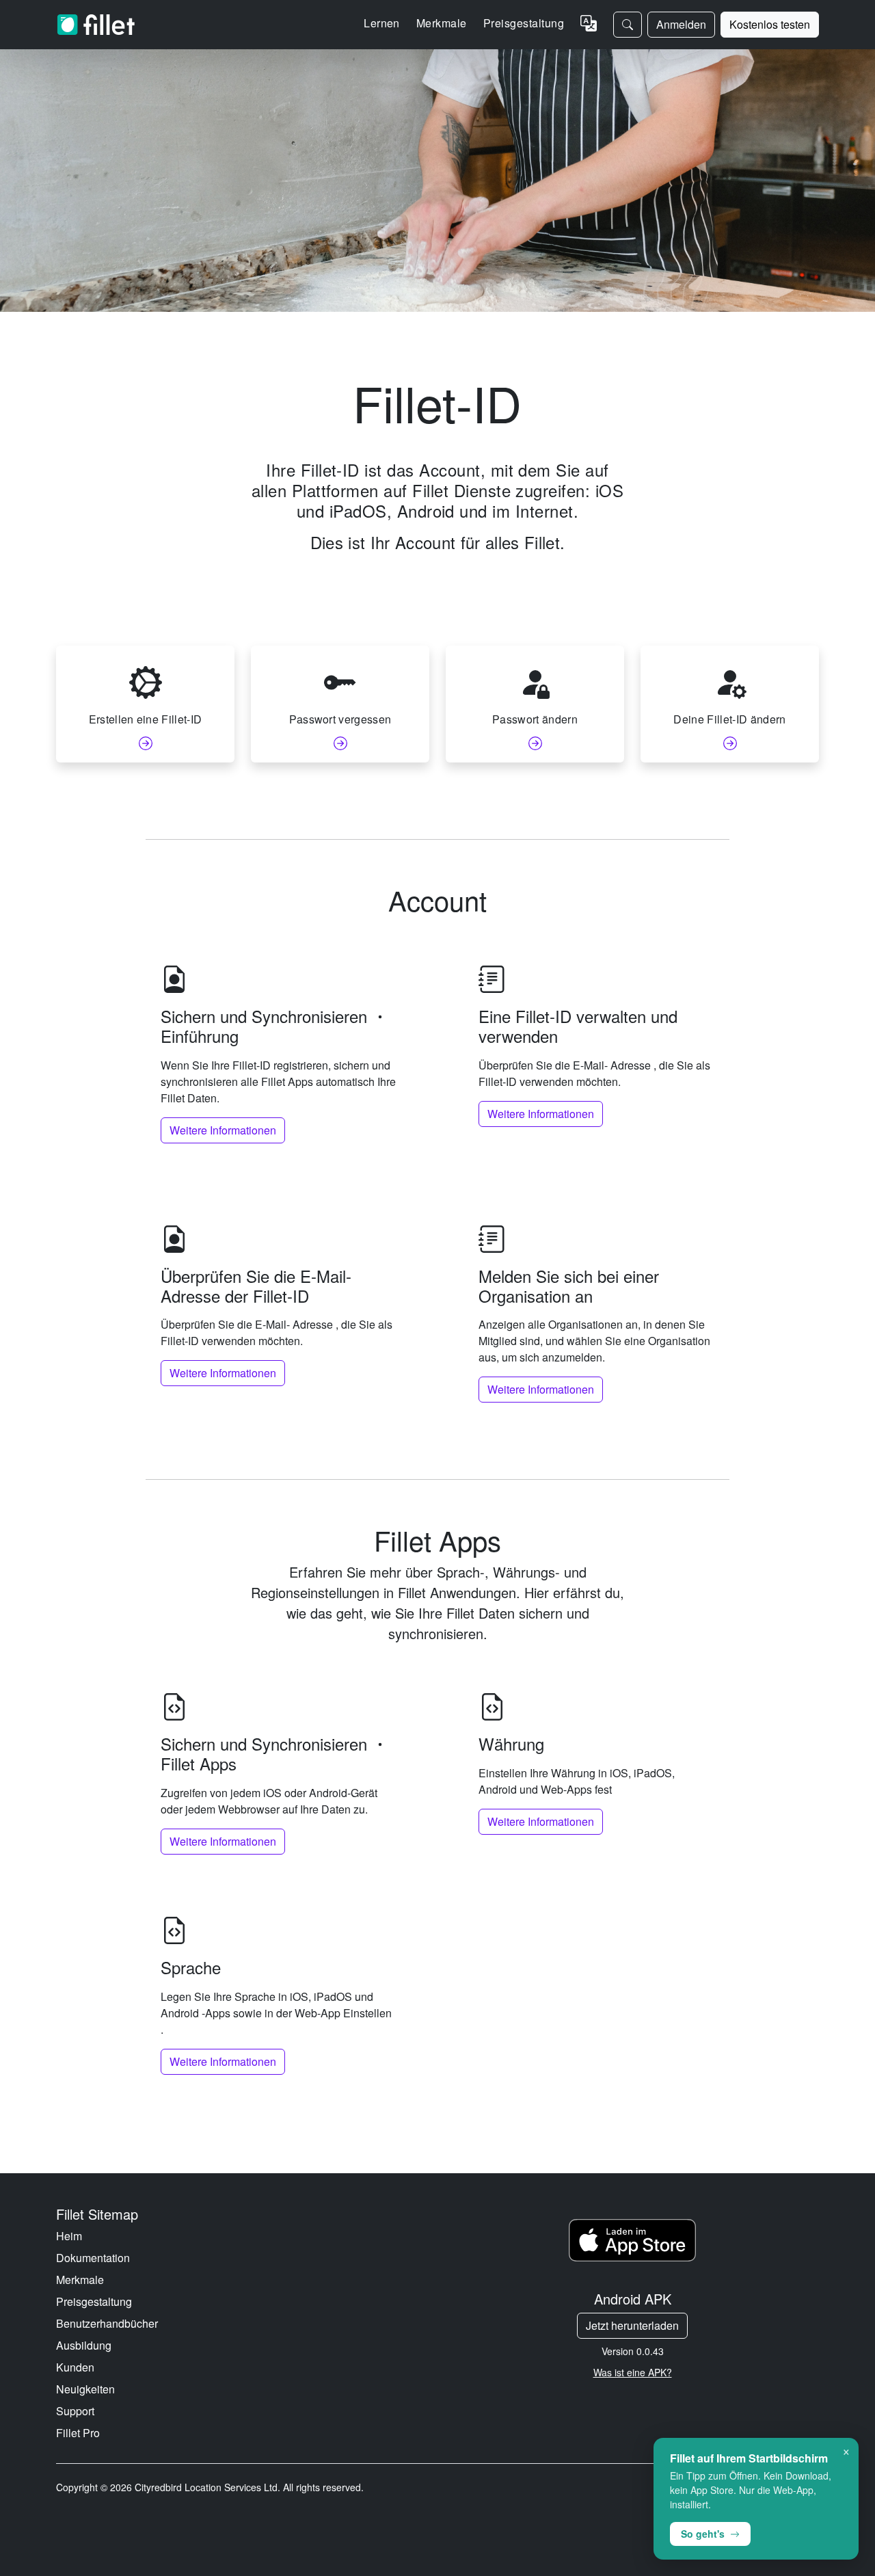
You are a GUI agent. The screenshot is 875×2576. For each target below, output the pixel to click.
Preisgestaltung (524, 23)
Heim (69, 2236)
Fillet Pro (78, 2433)
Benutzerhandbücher (107, 2323)
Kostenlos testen (770, 24)
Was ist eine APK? (633, 2372)
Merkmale (80, 2280)
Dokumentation (93, 2258)
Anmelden (681, 24)
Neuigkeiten (85, 2389)
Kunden (75, 2367)
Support (75, 2411)
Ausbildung (84, 2345)
